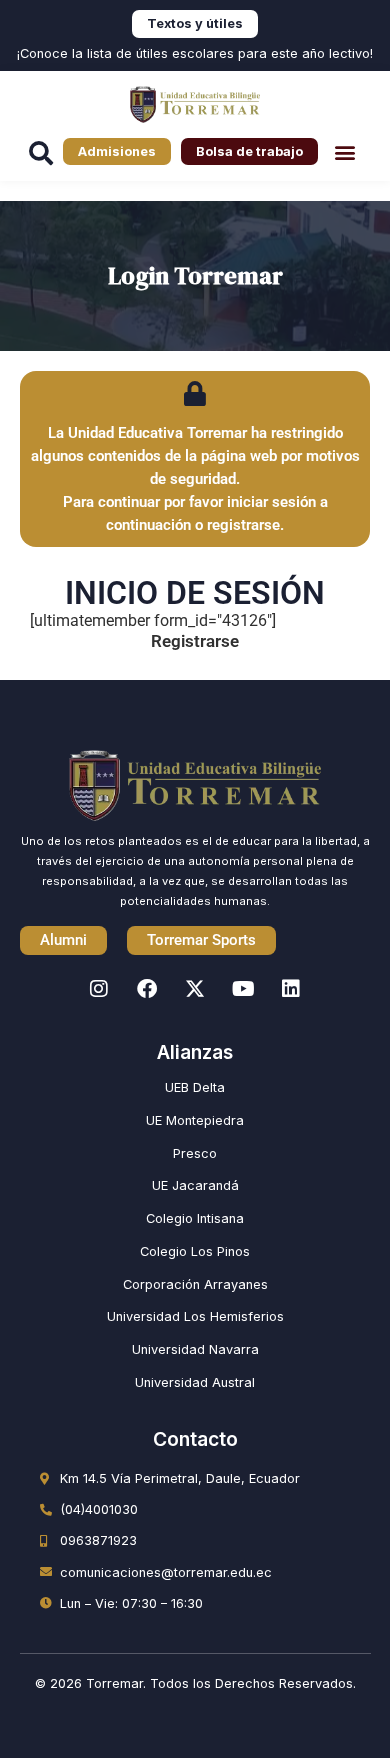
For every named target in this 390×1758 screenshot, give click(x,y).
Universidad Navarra (195, 1349)
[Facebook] (147, 989)
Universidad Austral (195, 1382)
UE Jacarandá (195, 1185)
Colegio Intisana (195, 1218)
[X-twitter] (195, 989)
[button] (344, 151)
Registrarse (195, 641)
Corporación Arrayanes (195, 1284)
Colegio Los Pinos (195, 1251)
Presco (195, 1153)
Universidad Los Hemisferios (195, 1316)
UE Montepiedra (195, 1120)
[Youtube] (243, 989)
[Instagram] (99, 989)
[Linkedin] (291, 989)
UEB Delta (195, 1087)
